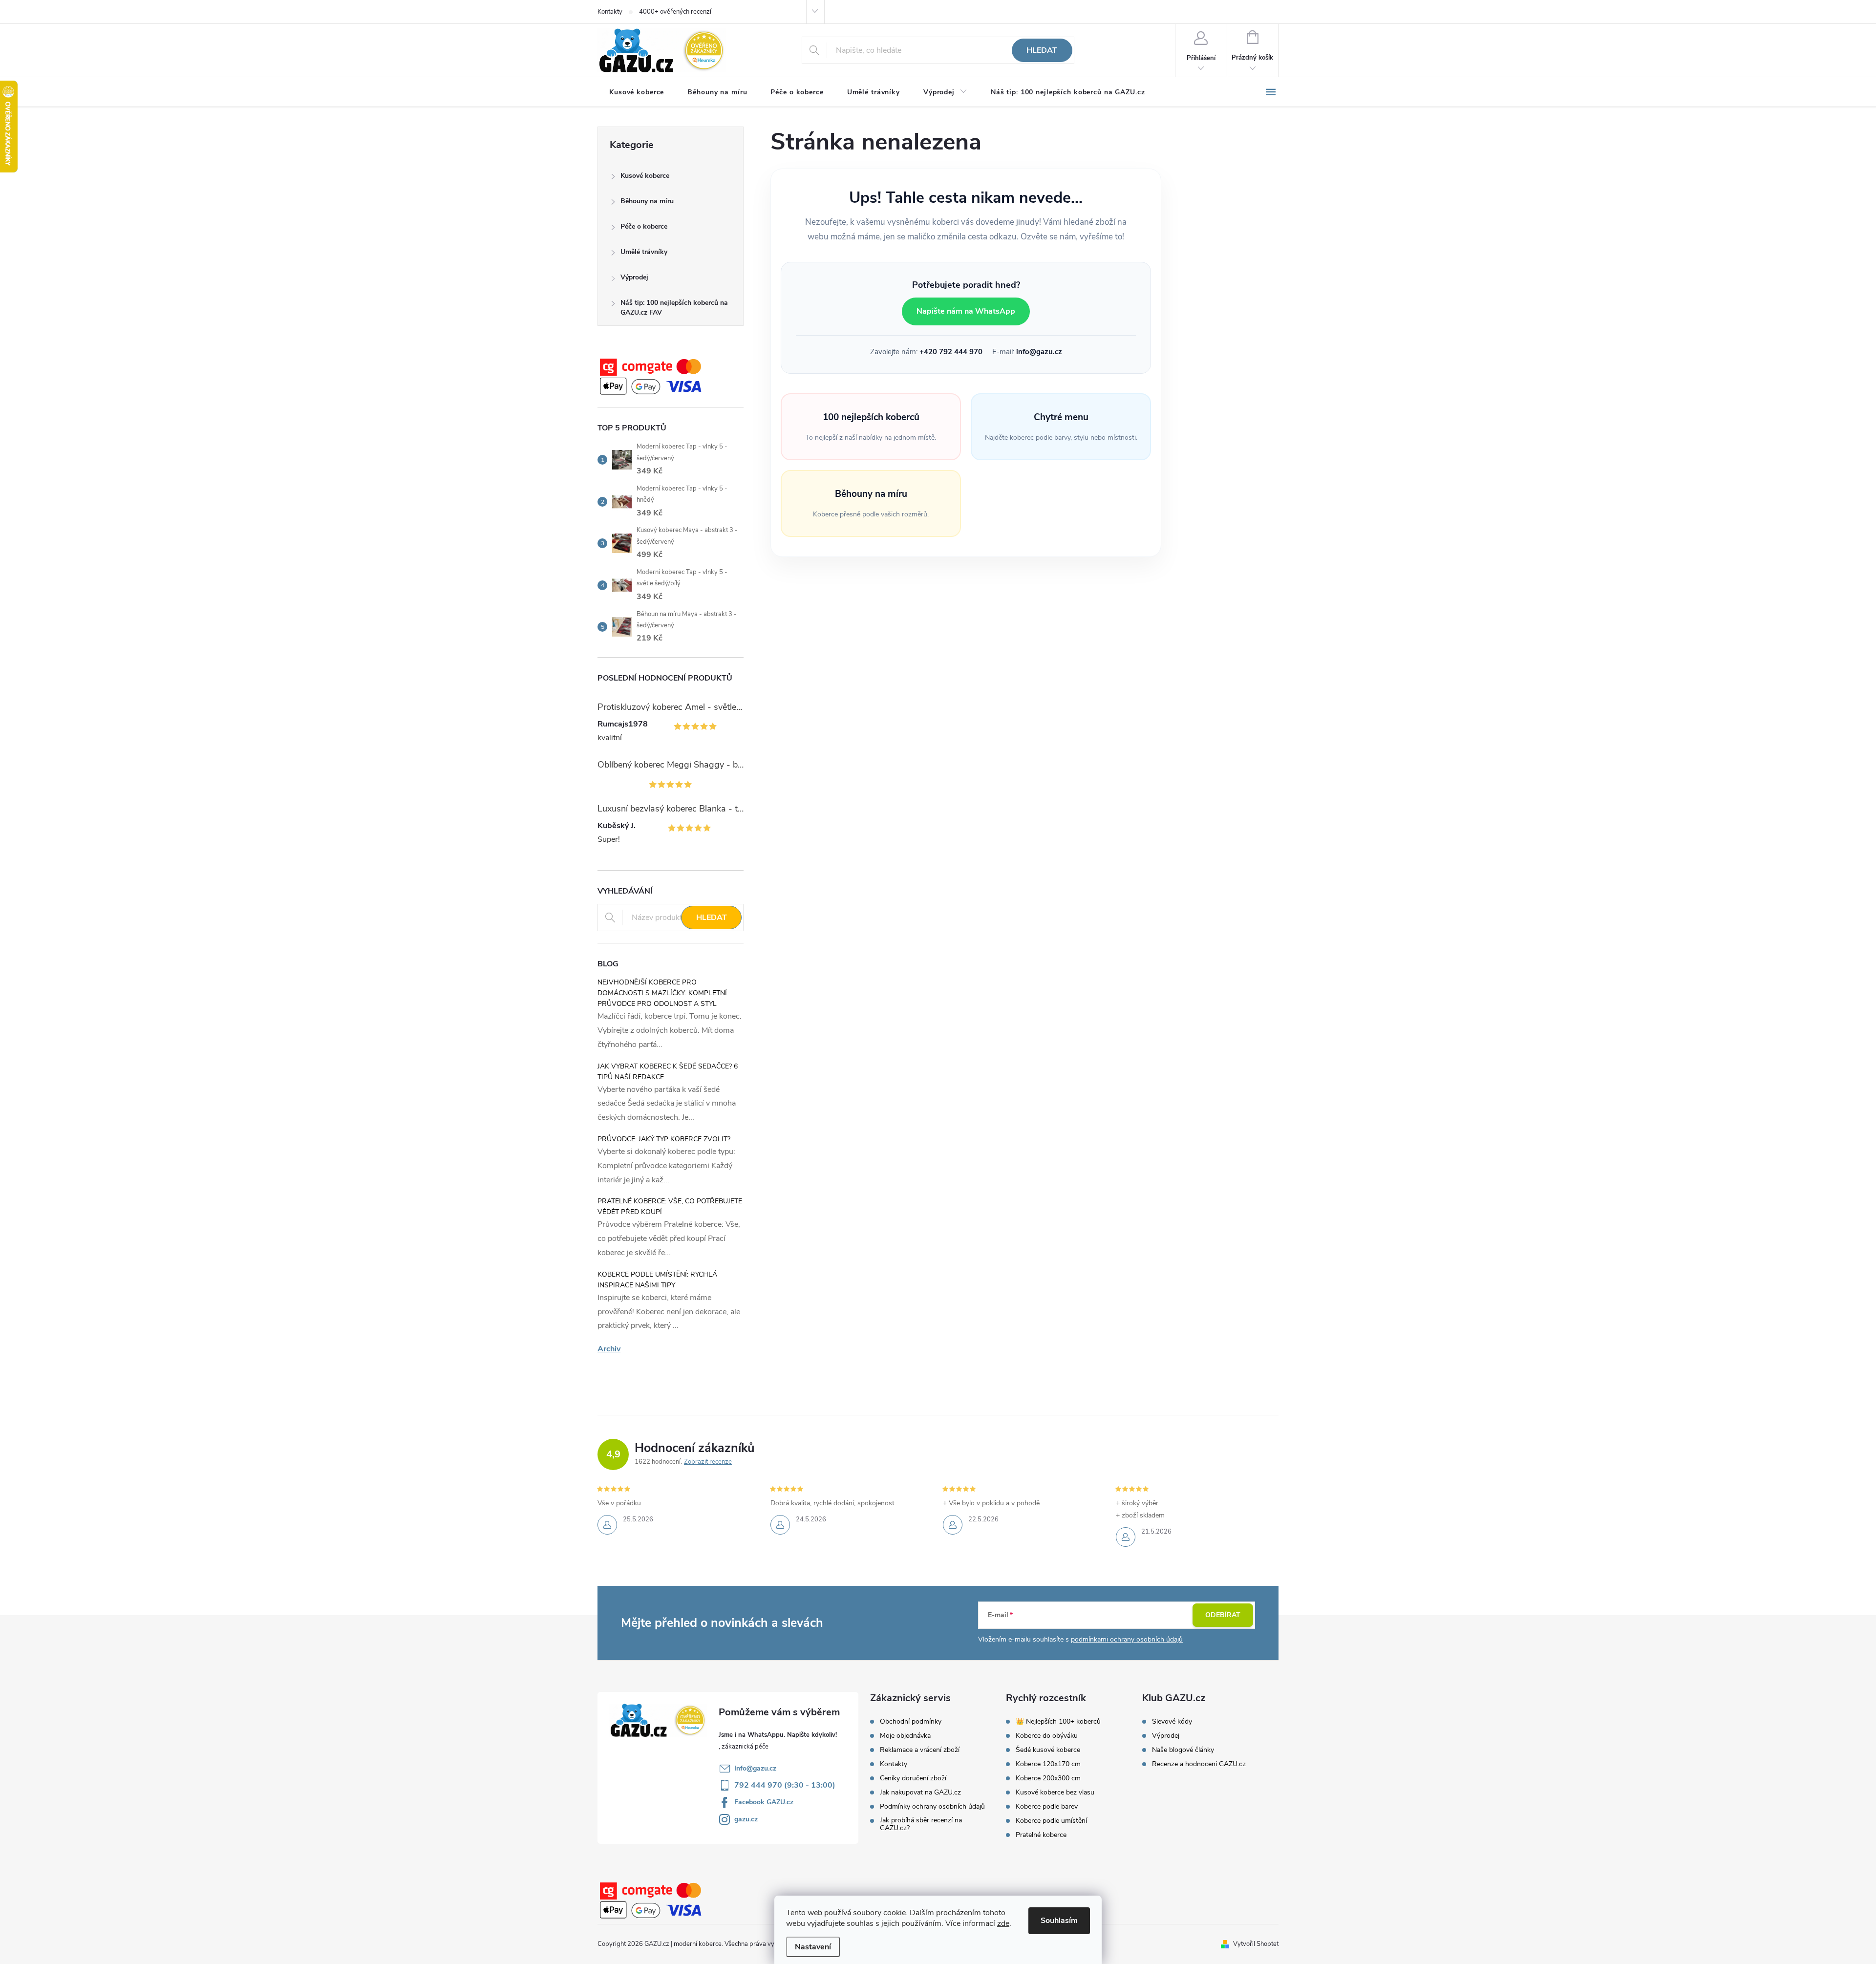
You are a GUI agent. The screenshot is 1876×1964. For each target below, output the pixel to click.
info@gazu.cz (1039, 352)
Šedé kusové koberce (1048, 1750)
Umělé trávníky (644, 252)
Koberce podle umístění (1051, 1821)
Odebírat (1223, 1615)
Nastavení (813, 1947)
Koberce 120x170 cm (1048, 1764)
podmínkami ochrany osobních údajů (1127, 1639)
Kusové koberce (645, 176)
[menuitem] (637, 92)
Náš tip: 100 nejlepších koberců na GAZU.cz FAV (674, 308)
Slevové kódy (1172, 1722)
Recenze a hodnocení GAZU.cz (1199, 1764)
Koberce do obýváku (1047, 1736)
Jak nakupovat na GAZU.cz (920, 1793)
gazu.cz (746, 1819)
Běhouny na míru (647, 201)
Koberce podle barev (1047, 1807)
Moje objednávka (905, 1736)
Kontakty (610, 12)
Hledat (1042, 50)
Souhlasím (1059, 1921)
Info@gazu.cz (755, 1768)
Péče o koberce (644, 226)
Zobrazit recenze (708, 1462)
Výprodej (634, 277)
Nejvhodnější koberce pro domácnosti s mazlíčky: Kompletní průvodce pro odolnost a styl (662, 993)
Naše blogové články (1183, 1750)
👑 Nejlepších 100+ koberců (1058, 1722)
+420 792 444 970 (951, 352)
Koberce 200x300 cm (1048, 1778)
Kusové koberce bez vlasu (1055, 1793)
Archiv (609, 1349)
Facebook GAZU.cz (764, 1802)
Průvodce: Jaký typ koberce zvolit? (664, 1139)
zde (1003, 1923)
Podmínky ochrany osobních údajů (932, 1807)
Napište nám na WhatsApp (966, 311)
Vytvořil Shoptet (1256, 1944)
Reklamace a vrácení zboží (920, 1750)
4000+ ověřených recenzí (675, 12)
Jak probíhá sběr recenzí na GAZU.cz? (921, 1824)
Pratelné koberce (1041, 1835)
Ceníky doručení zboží (913, 1778)
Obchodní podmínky (911, 1722)
